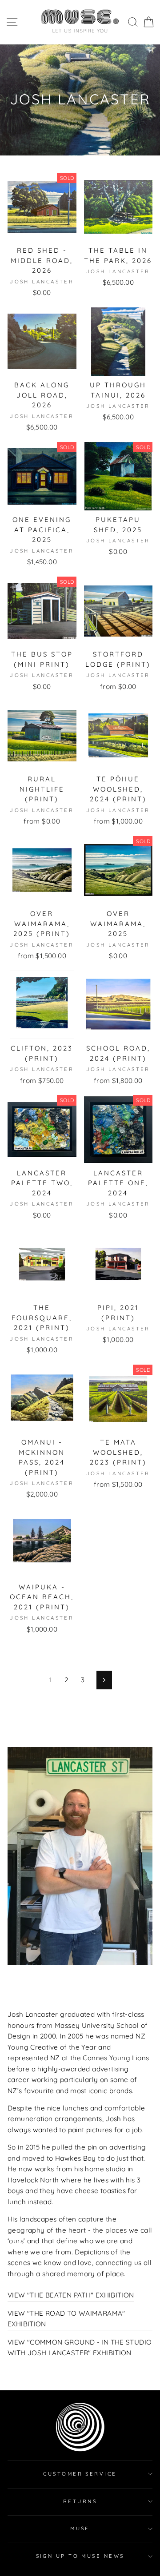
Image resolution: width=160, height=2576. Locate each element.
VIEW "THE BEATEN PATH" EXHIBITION (71, 2295)
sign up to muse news (80, 2556)
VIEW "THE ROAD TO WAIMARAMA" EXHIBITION (66, 2319)
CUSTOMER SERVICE (80, 2474)
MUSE (80, 2528)
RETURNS (80, 2501)
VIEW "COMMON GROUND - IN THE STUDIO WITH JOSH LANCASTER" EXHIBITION (80, 2347)
